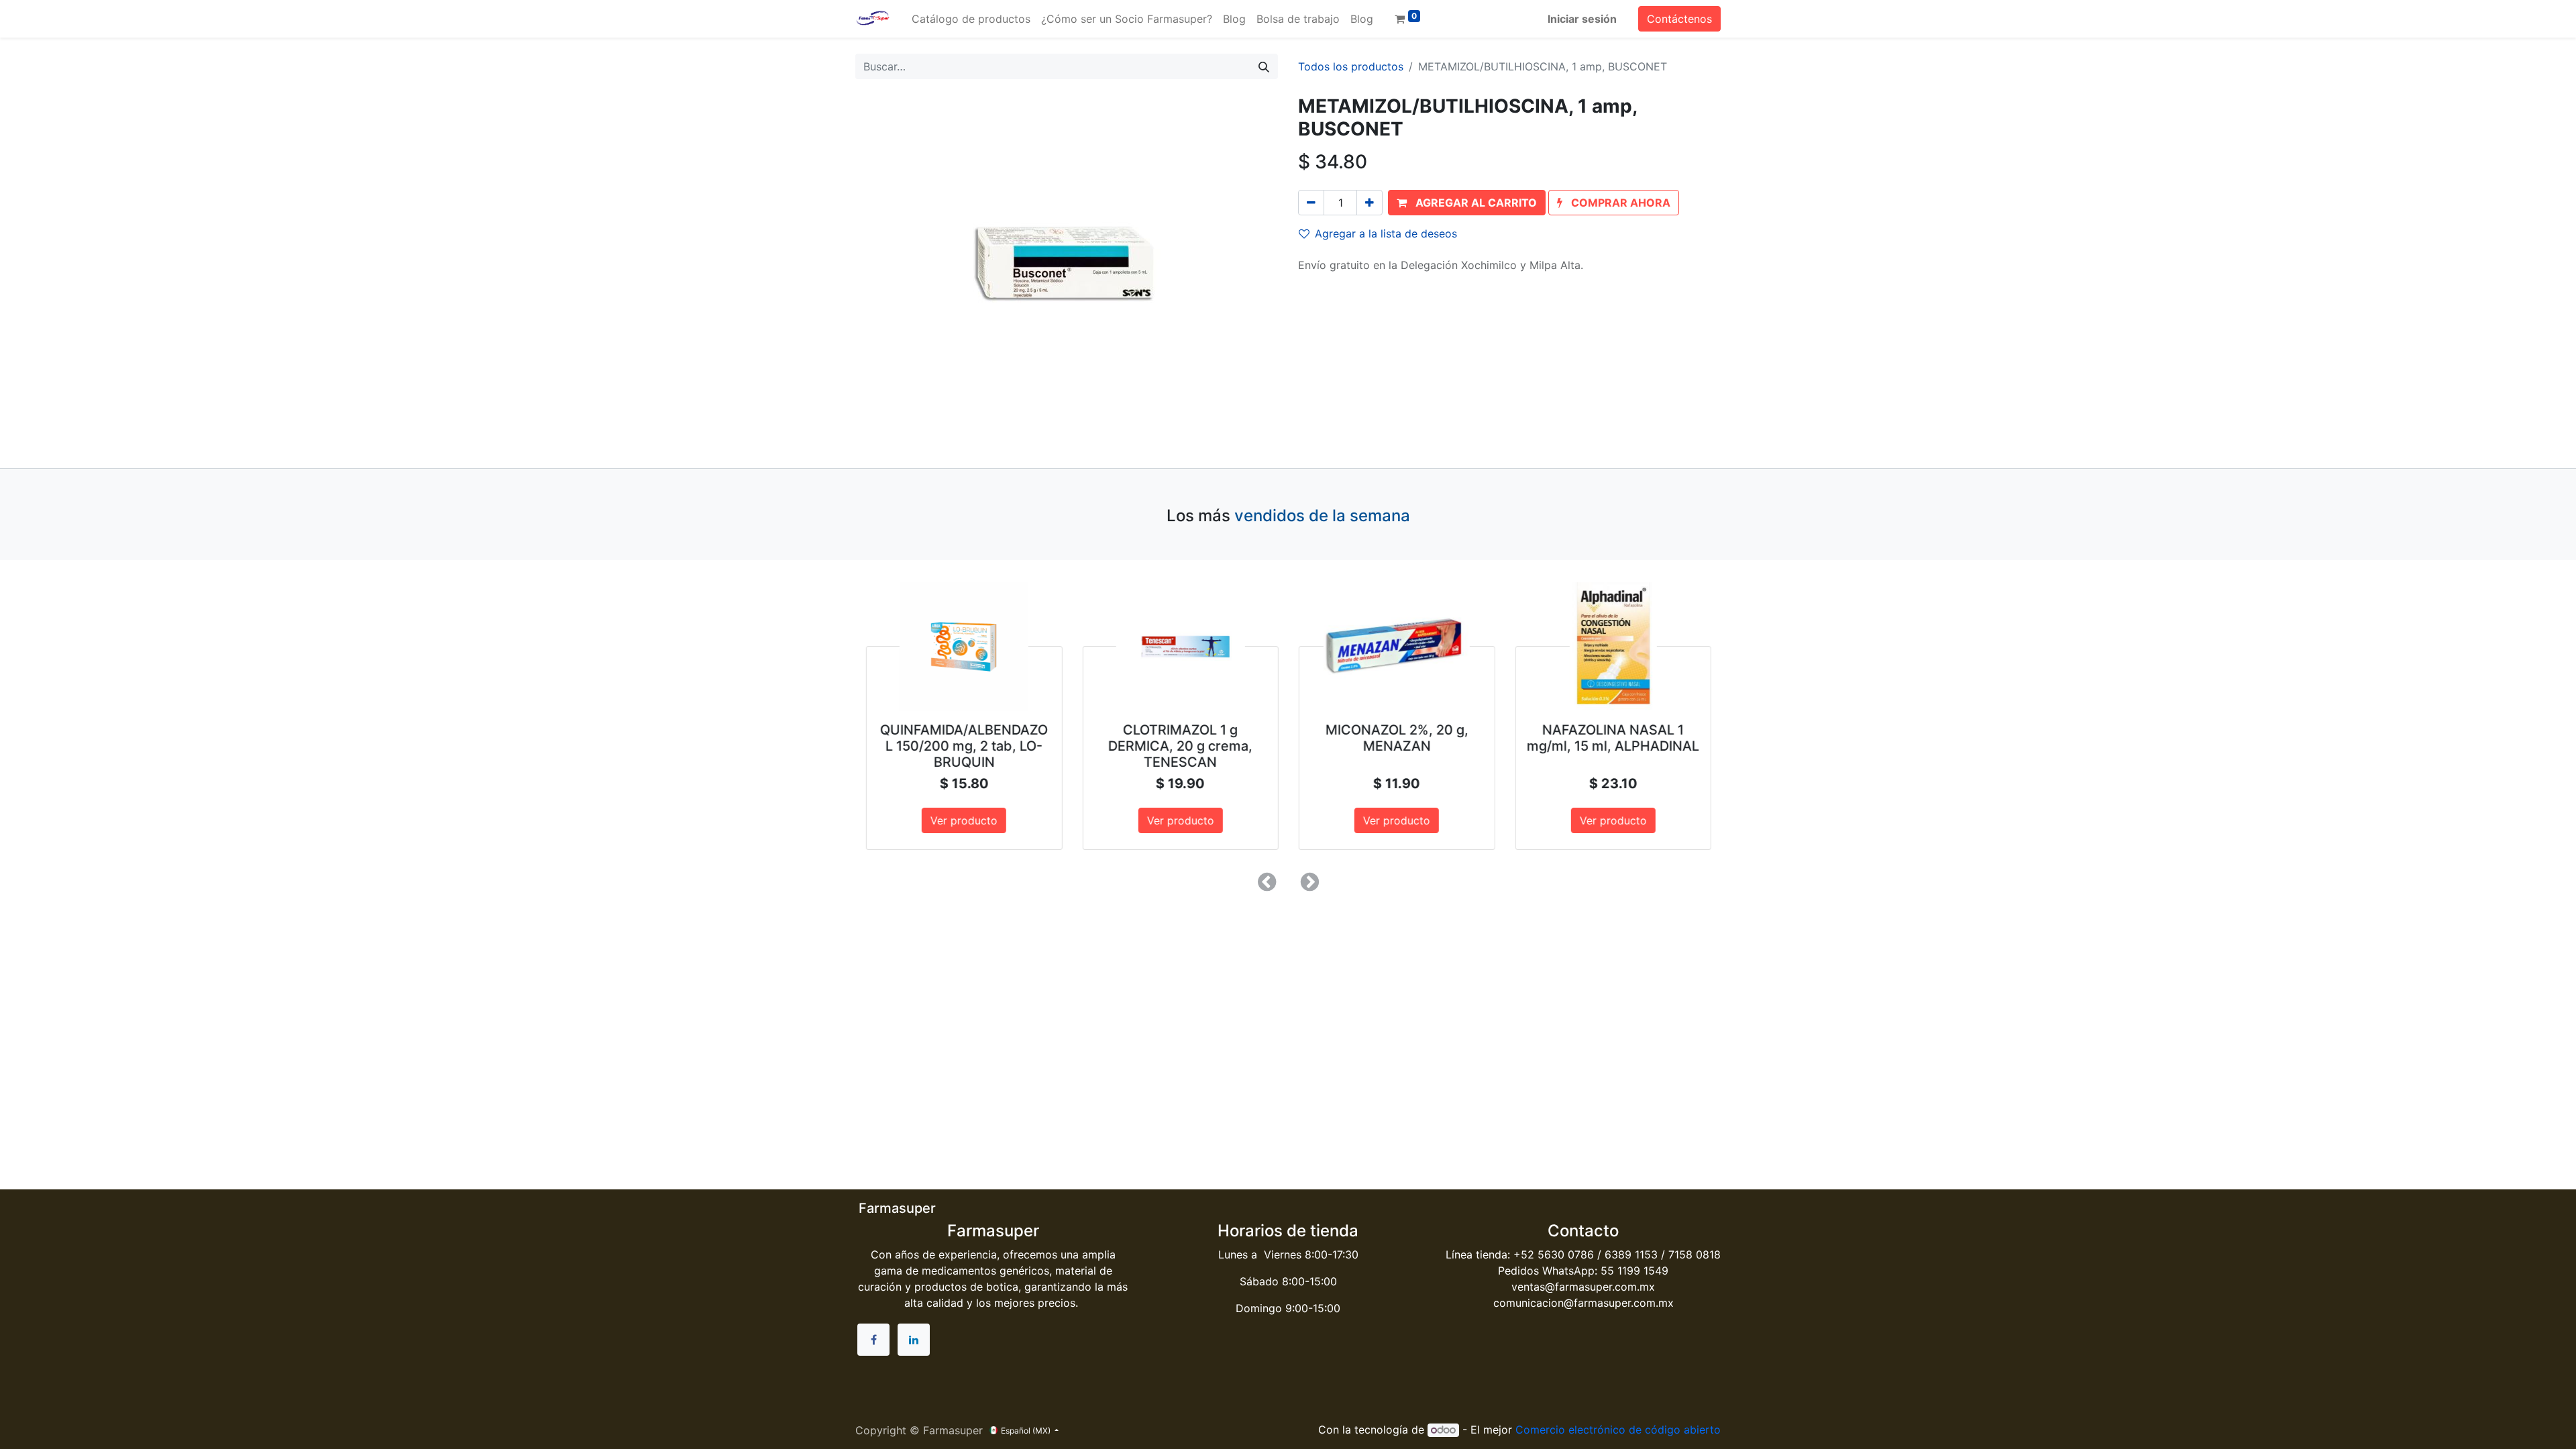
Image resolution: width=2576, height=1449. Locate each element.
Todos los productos (1351, 66)
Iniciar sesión (1582, 19)
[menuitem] (971, 19)
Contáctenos (1679, 19)
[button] (1467, 203)
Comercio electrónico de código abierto (1618, 1430)
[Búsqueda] (1264, 66)
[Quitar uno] (1311, 203)
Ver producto (963, 820)
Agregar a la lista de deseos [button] (1386, 233)
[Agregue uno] (1370, 203)
